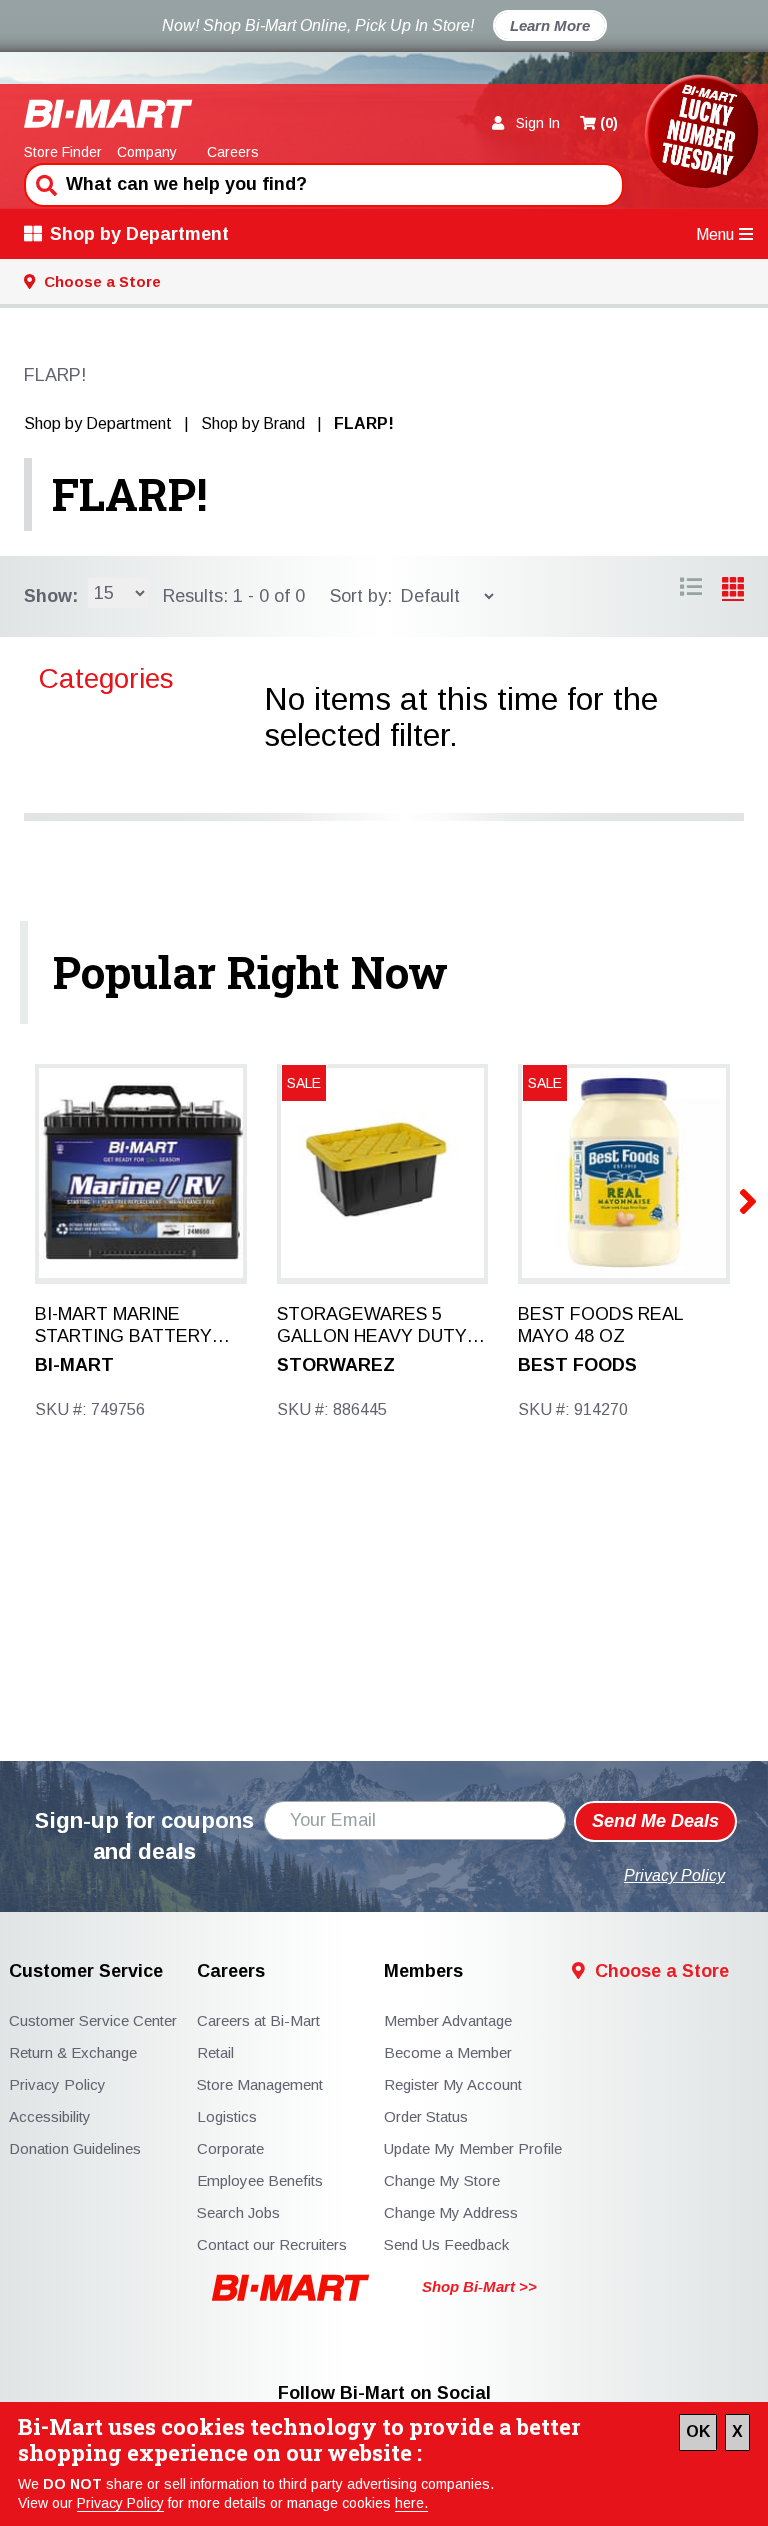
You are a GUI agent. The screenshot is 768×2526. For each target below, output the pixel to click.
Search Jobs (238, 2212)
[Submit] (44, 183)
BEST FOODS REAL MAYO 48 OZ (600, 1325)
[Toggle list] (733, 590)
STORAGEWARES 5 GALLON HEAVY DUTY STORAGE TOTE (372, 1326)
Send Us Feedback (446, 2244)
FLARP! (129, 494)
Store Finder (63, 152)
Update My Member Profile (473, 2148)
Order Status (426, 2116)
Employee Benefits (260, 2180)
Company (147, 152)
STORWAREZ (336, 1365)
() (609, 123)
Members (423, 1971)
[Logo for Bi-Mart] (108, 113)
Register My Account (453, 2084)
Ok (698, 2431)
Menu (715, 234)
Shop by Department (139, 234)
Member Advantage (448, 2020)
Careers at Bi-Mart (258, 2020)
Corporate (230, 2148)
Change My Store (442, 2180)
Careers (233, 152)
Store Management (260, 2084)
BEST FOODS (577, 1365)
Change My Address (451, 2212)
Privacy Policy (120, 2503)
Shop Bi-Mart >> (479, 2286)
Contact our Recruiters (272, 2244)
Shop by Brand (253, 423)
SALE (304, 1083)
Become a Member (448, 2052)
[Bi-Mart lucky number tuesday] (701, 135)
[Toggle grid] (691, 590)
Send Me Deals (655, 1821)
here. (411, 2503)
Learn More (550, 25)
